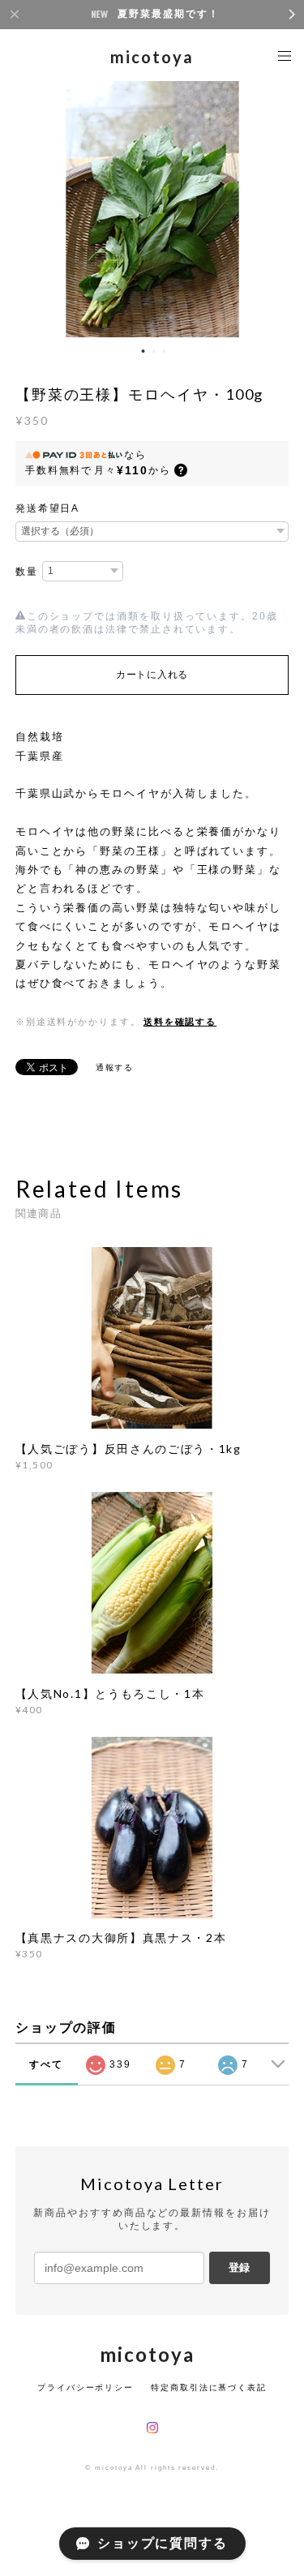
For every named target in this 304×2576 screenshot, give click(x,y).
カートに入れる (152, 675)
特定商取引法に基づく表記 (209, 2387)
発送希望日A (48, 508)
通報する (115, 1067)
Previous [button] (24, 208)
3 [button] (164, 351)
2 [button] (153, 351)
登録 (239, 2267)
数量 (27, 572)
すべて (46, 2064)
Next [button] (280, 208)
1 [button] (143, 351)
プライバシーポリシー (86, 2387)
